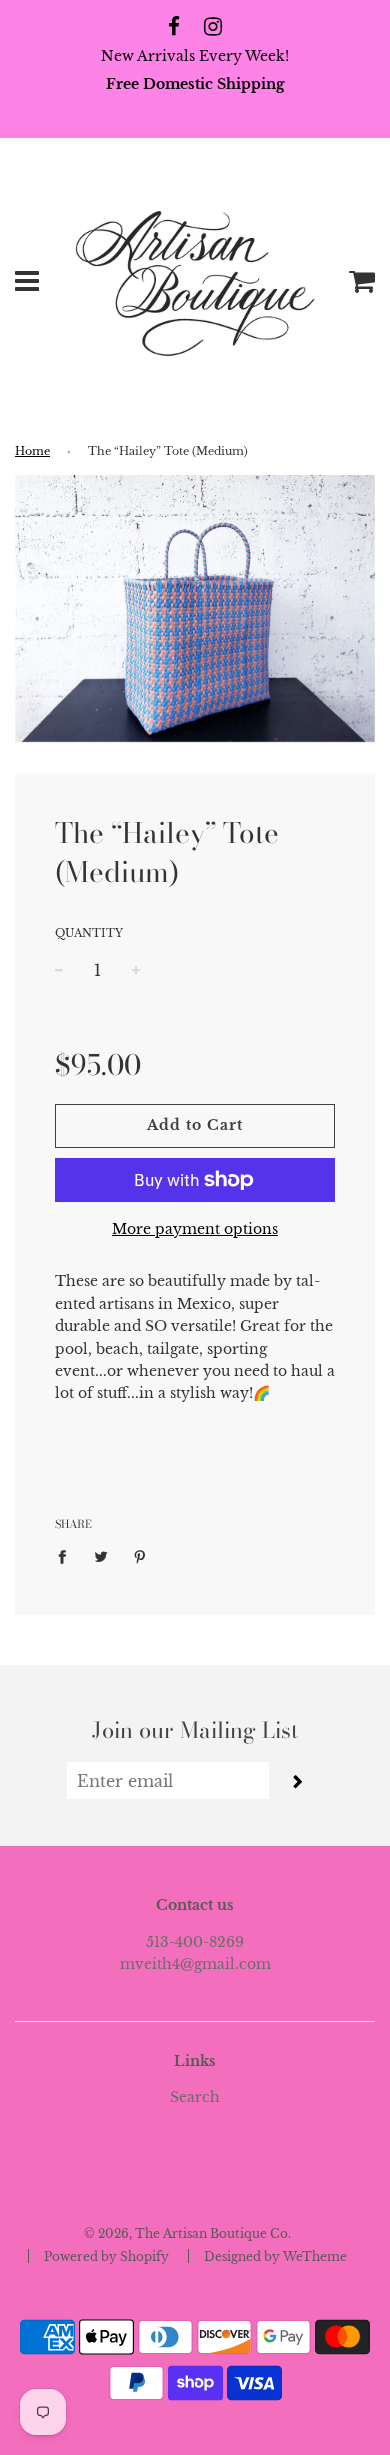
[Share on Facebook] (67, 1556)
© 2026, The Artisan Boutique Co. (187, 2233)
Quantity (89, 933)
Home (32, 451)
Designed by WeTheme (275, 2256)
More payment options (195, 1229)
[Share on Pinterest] (140, 1556)
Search (195, 2097)
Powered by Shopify (106, 2256)
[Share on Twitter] (101, 1556)
